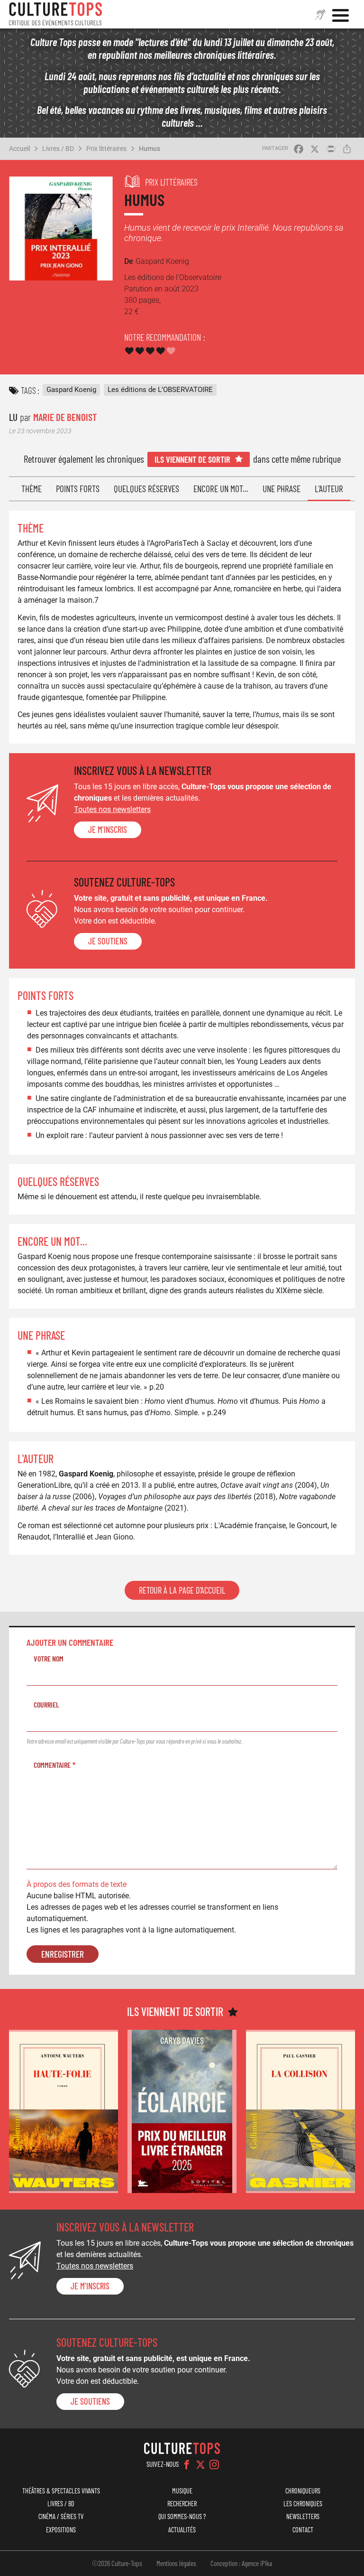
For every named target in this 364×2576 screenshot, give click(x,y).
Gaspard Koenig (71, 390)
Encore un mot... (221, 489)
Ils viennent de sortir (192, 459)
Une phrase (282, 489)
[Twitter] (200, 2464)
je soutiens (108, 941)
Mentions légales (176, 2563)
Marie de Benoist (65, 417)
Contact (303, 2530)
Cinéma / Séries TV (61, 2516)
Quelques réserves (146, 489)
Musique (182, 2491)
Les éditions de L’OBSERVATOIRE (160, 390)
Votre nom (49, 1658)
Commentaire (52, 1765)
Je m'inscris (108, 830)
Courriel (46, 1704)
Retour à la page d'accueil (182, 1590)
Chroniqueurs (303, 2491)
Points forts (78, 489)
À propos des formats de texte (77, 1884)
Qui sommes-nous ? (182, 2516)
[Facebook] (187, 2464)
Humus (150, 149)
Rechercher (182, 2504)
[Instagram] (214, 2464)
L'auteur (329, 489)
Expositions (61, 2530)
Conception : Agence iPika (241, 2563)
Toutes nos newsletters (112, 809)
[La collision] (300, 2112)
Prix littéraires (106, 149)
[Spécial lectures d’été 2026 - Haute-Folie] (64, 2112)
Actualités (182, 2530)
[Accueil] (55, 14)
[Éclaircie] (182, 2112)
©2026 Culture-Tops (117, 2563)
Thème (32, 489)
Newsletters (303, 2516)
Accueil (19, 149)
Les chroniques (303, 2504)
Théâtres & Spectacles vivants (61, 2491)
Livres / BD (58, 149)
